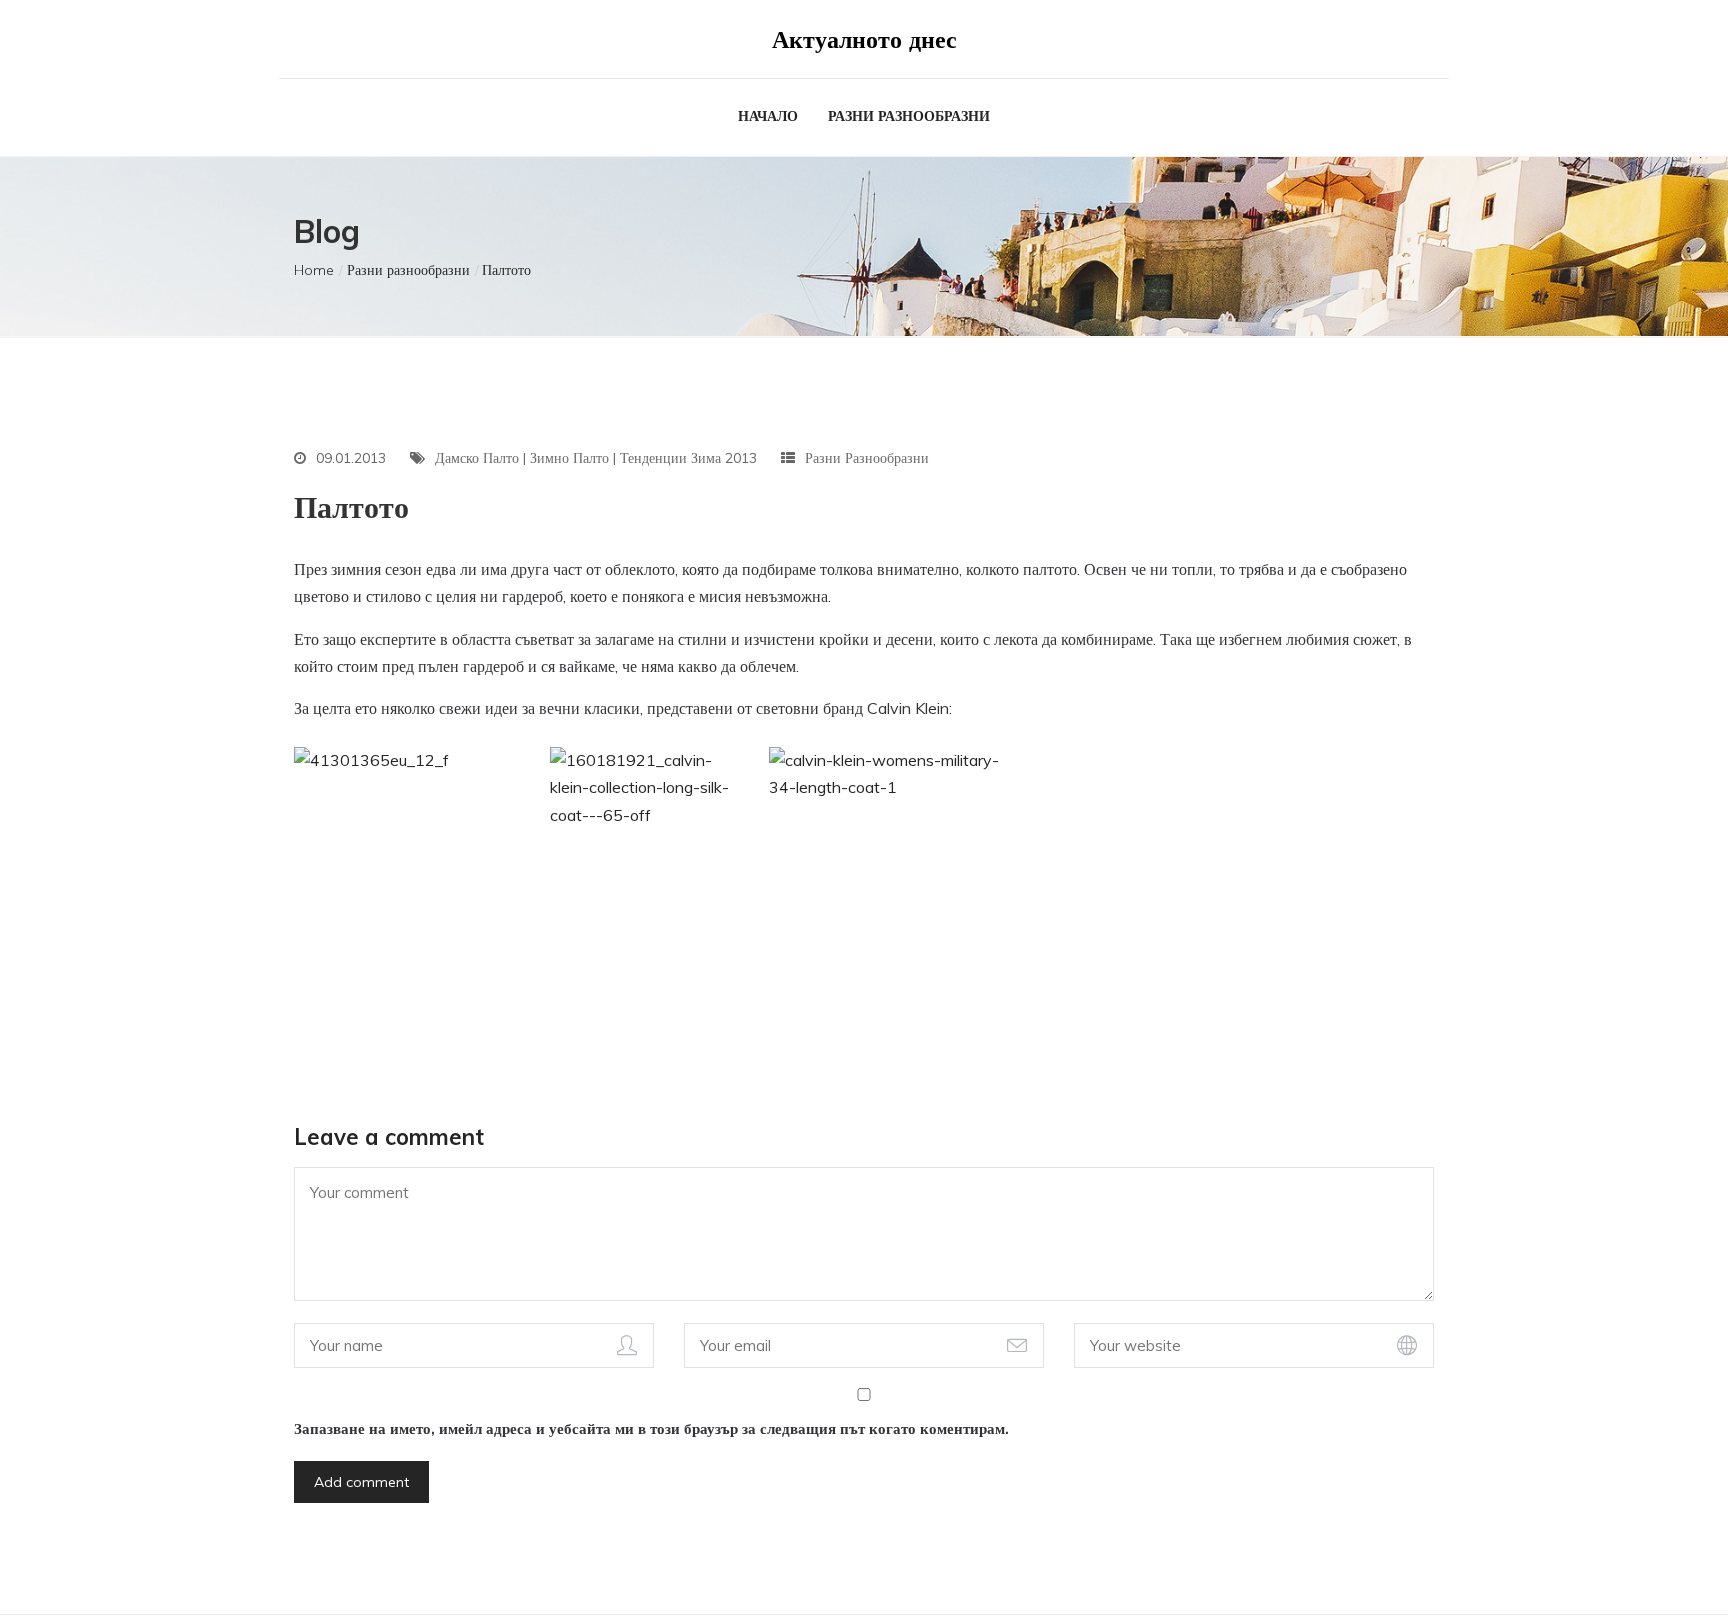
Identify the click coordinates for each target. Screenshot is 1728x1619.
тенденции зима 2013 (688, 458)
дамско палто (477, 458)
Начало (768, 116)
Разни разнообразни (909, 116)
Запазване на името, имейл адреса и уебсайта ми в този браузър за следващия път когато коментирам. (651, 1428)
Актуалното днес (864, 39)
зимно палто (569, 458)
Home (314, 270)
